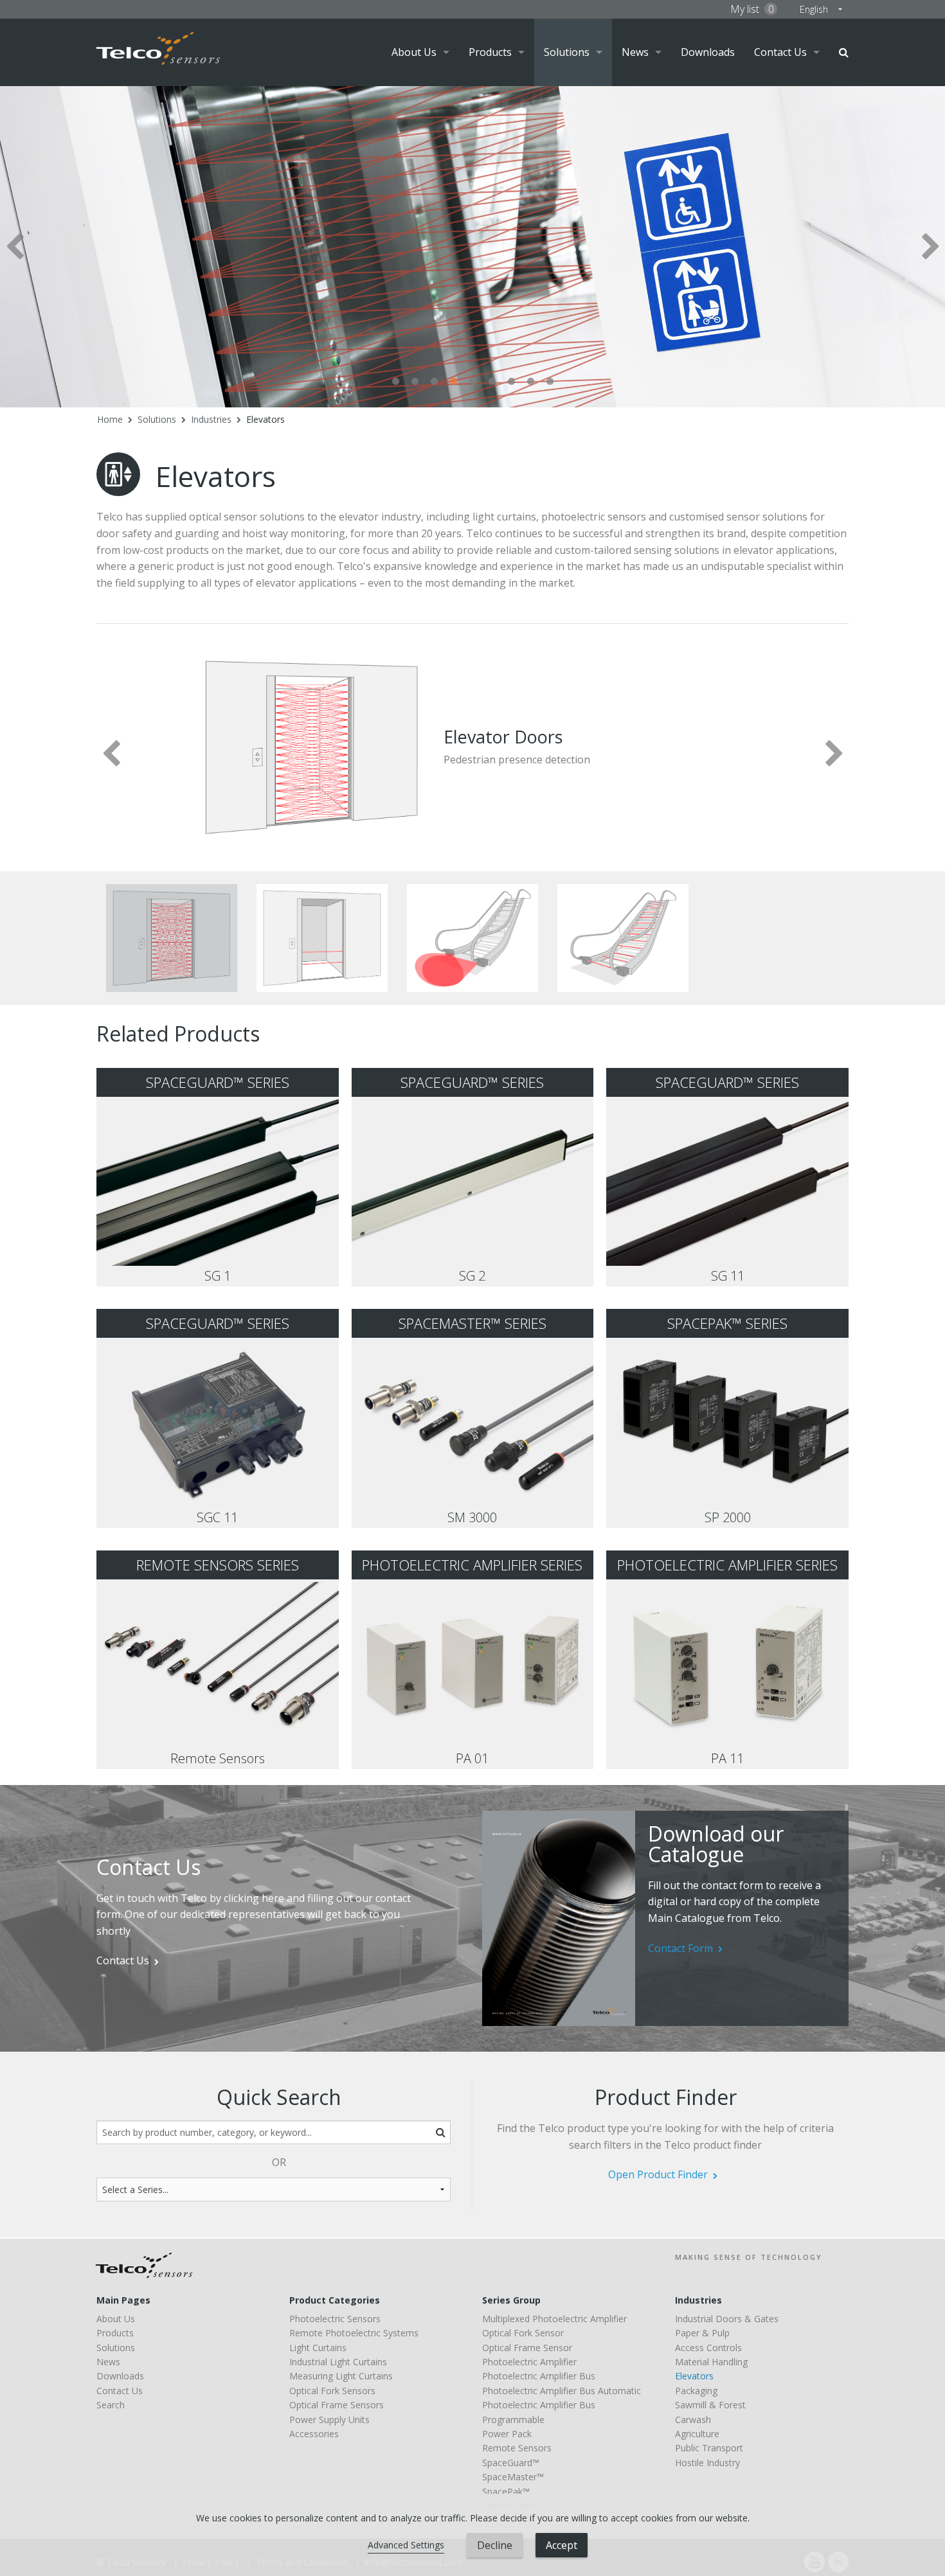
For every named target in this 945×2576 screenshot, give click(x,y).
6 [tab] (492, 382)
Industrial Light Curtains (338, 2362)
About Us (414, 52)
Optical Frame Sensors (337, 2405)
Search (844, 52)
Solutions (567, 52)
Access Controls (708, 2348)
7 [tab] (511, 382)
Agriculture (697, 2434)
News (635, 52)
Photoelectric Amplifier (529, 2362)
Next (931, 246)
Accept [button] (562, 2545)
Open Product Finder (658, 2174)
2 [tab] (415, 382)
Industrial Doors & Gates (727, 2319)
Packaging (696, 2391)
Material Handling (711, 2362)
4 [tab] (453, 382)
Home (110, 419)
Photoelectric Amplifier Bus (539, 2376)
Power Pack (507, 2434)
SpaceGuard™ (511, 2463)
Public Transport (709, 2448)
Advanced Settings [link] (406, 2545)
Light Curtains (318, 2348)
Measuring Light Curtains (341, 2376)
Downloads (708, 52)
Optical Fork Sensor (523, 2333)
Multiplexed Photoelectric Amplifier (554, 2319)
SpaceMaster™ (513, 2477)
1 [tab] (395, 382)
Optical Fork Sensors (332, 2391)
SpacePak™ (506, 2492)
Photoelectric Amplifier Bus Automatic (562, 2391)
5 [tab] (473, 382)
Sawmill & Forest (710, 2405)
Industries (211, 419)
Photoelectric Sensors (335, 2319)
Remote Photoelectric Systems (354, 2333)
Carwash (693, 2420)
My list (752, 9)
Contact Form (680, 1948)
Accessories (314, 2434)
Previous (14, 246)
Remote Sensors (517, 2448)
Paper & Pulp (702, 2333)
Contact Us (780, 52)
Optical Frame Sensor (527, 2348)
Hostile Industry (707, 2463)
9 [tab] (550, 382)
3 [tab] (434, 382)
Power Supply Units (329, 2420)
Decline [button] (495, 2545)
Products (490, 52)
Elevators (265, 419)
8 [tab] (530, 382)
